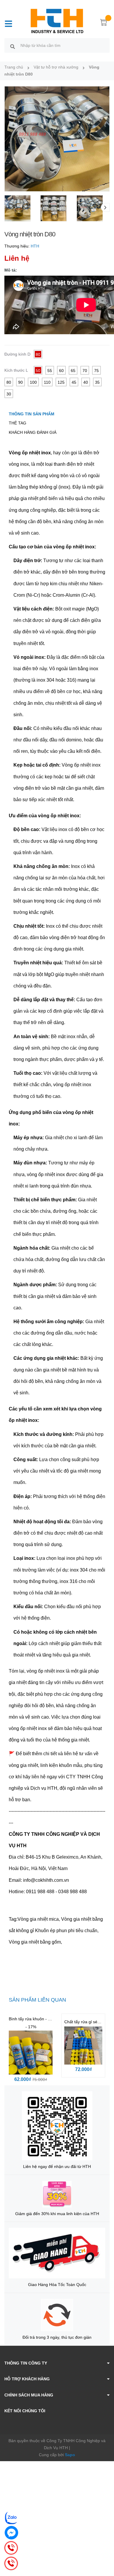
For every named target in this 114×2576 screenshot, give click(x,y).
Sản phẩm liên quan (37, 2000)
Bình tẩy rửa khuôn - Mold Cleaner (41, 2019)
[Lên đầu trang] (105, 2548)
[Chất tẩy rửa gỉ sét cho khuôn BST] (83, 2046)
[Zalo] (11, 2518)
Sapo (70, 2455)
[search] (13, 46)
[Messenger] (11, 2533)
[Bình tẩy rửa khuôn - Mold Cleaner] (31, 2053)
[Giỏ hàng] (104, 23)
